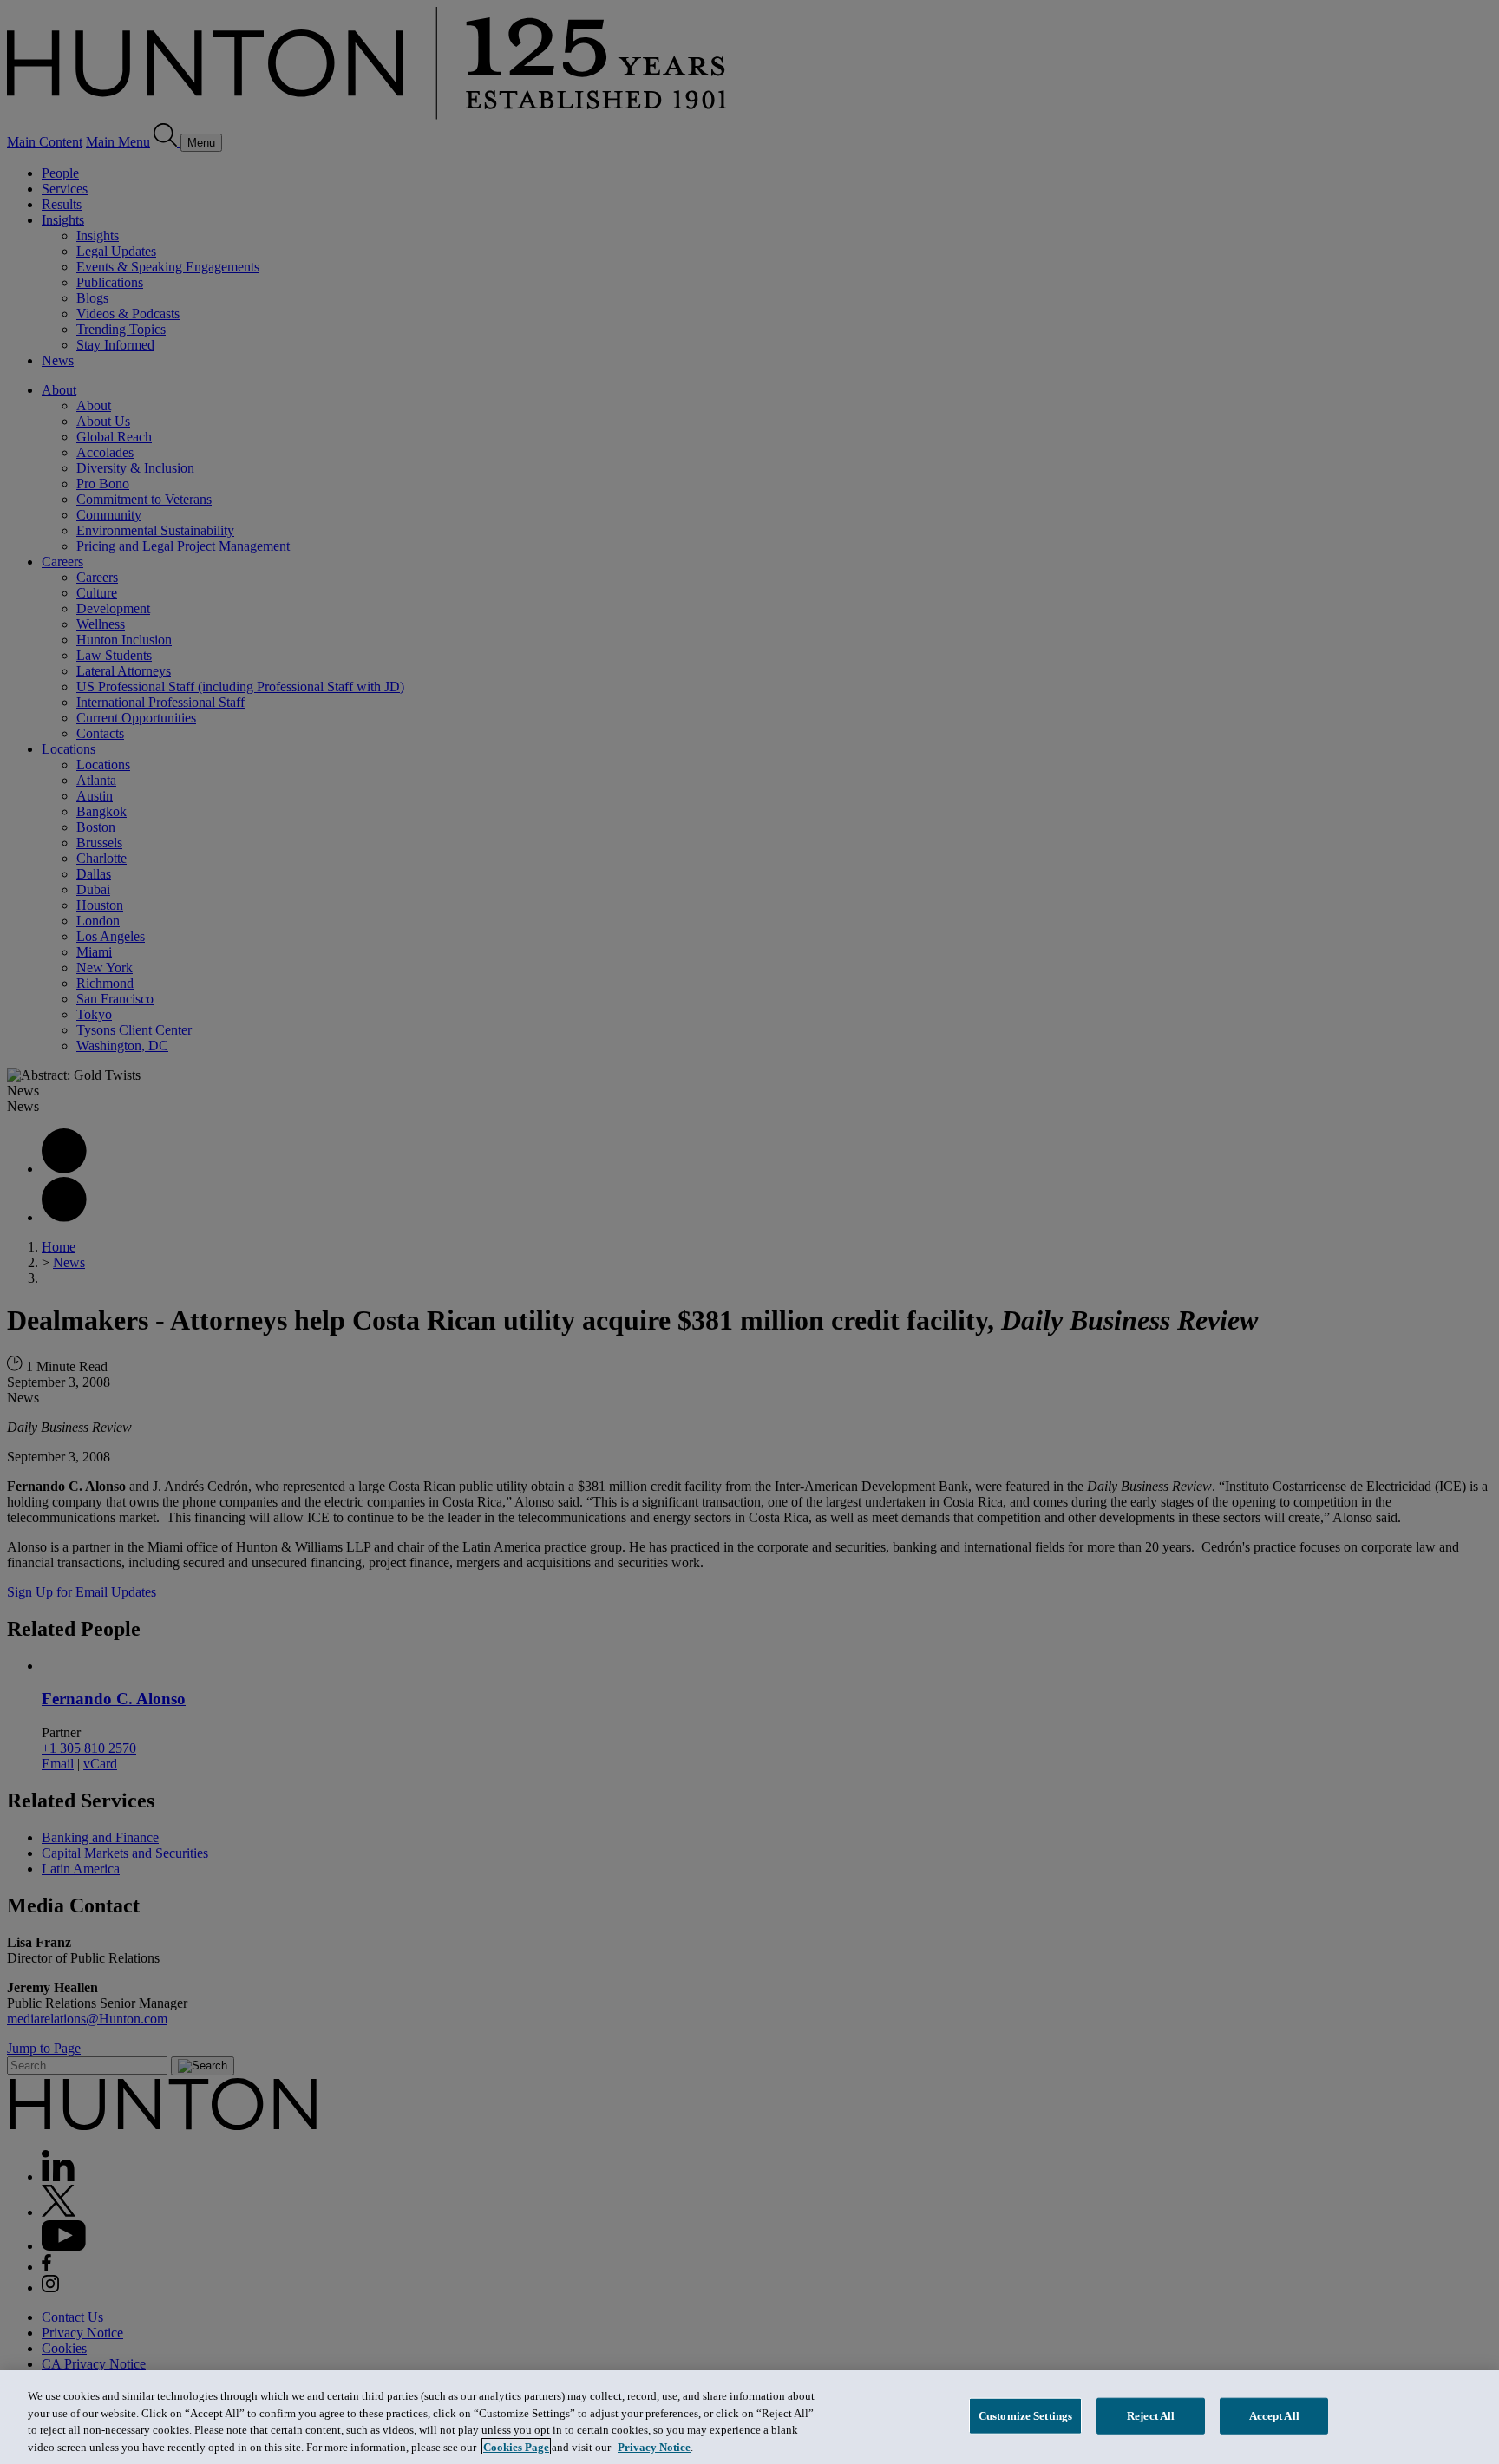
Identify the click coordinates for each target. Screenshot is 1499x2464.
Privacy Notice (654, 2446)
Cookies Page (516, 2446)
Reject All (1151, 2416)
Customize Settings (1025, 2416)
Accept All (1274, 2416)
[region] (749, 2417)
